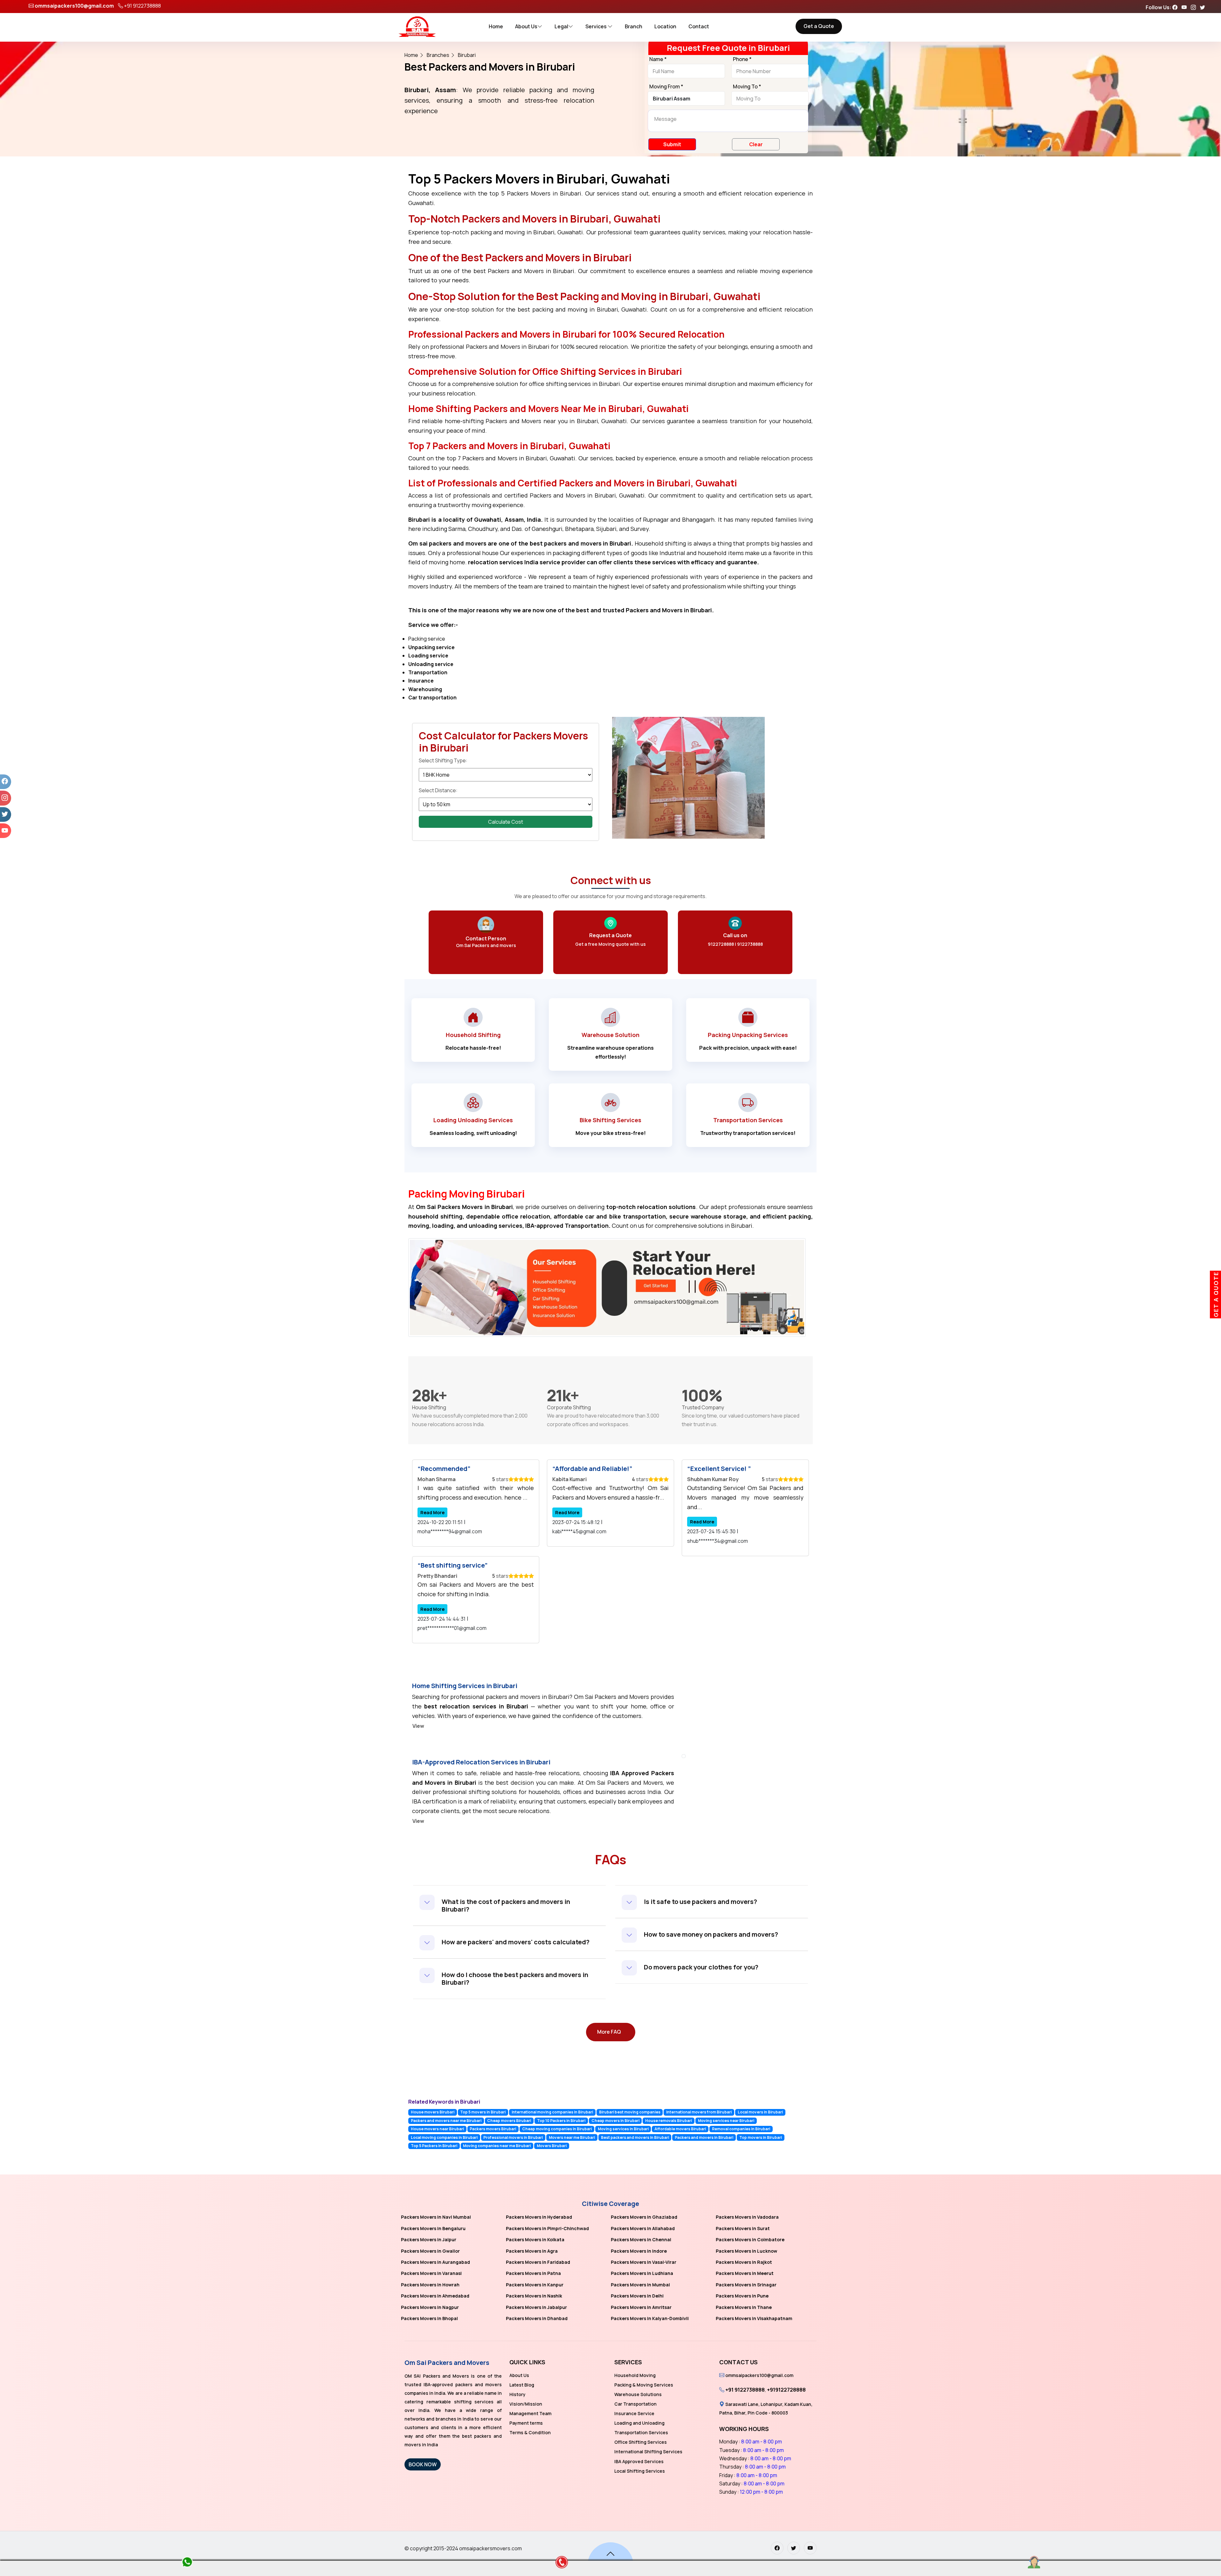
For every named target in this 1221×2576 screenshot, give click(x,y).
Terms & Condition (530, 2432)
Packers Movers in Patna (533, 2273)
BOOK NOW (423, 2464)
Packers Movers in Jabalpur (536, 2307)
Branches (438, 55)
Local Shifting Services (640, 2471)
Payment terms (526, 2423)
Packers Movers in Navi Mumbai (436, 2217)
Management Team (530, 2413)
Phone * (742, 59)
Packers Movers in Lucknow (746, 2251)
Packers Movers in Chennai (641, 2239)
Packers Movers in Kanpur (535, 2285)
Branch (634, 26)
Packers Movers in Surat (743, 2228)
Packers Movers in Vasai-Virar (644, 2262)
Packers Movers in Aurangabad (435, 2262)
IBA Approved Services (639, 2461)
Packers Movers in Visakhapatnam (754, 2318)
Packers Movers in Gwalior (430, 2251)
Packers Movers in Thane (744, 2307)
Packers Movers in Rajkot (744, 2262)
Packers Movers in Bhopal (429, 2318)
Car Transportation (635, 2404)
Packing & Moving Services (644, 2385)
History (517, 2394)
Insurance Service (634, 2413)
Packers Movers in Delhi (637, 2296)
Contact (699, 26)
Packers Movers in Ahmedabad (435, 2296)
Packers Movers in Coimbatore (750, 2239)
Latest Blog (522, 2385)
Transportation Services (641, 2432)
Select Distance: (438, 790)
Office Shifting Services (641, 2442)
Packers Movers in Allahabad (643, 2228)
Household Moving (635, 2375)
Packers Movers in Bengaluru (433, 2228)
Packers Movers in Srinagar (746, 2285)
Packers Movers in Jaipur (429, 2239)
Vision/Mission (526, 2404)
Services (597, 26)
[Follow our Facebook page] (1176, 7)
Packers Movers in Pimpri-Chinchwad (547, 2228)
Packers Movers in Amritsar (641, 2307)
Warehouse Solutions (638, 2394)
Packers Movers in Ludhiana (642, 2273)
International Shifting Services (648, 2452)
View (418, 1726)
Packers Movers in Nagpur (430, 2307)
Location (665, 26)
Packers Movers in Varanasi (431, 2273)
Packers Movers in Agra (532, 2251)
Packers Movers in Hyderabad (539, 2217)
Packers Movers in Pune (742, 2296)
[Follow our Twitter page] (1204, 7)
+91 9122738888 (142, 6)
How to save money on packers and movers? (711, 1934)
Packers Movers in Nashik (534, 2296)
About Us (526, 26)
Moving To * (747, 87)
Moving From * (666, 87)
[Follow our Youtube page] (1186, 7)
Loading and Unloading (639, 2423)
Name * (658, 59)
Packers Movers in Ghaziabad (644, 2217)
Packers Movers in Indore (639, 2251)
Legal (561, 26)
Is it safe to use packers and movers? (700, 1902)
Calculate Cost (506, 822)
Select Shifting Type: (443, 760)
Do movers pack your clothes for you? (701, 1967)
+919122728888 (786, 2390)
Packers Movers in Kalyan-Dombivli (650, 2318)
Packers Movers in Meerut (745, 2273)
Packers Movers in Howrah (430, 2285)
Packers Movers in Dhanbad (537, 2318)
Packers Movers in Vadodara (747, 2217)
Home (496, 26)
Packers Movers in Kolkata (535, 2239)
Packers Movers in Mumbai (640, 2285)
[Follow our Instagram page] (1195, 7)
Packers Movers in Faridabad (538, 2262)
